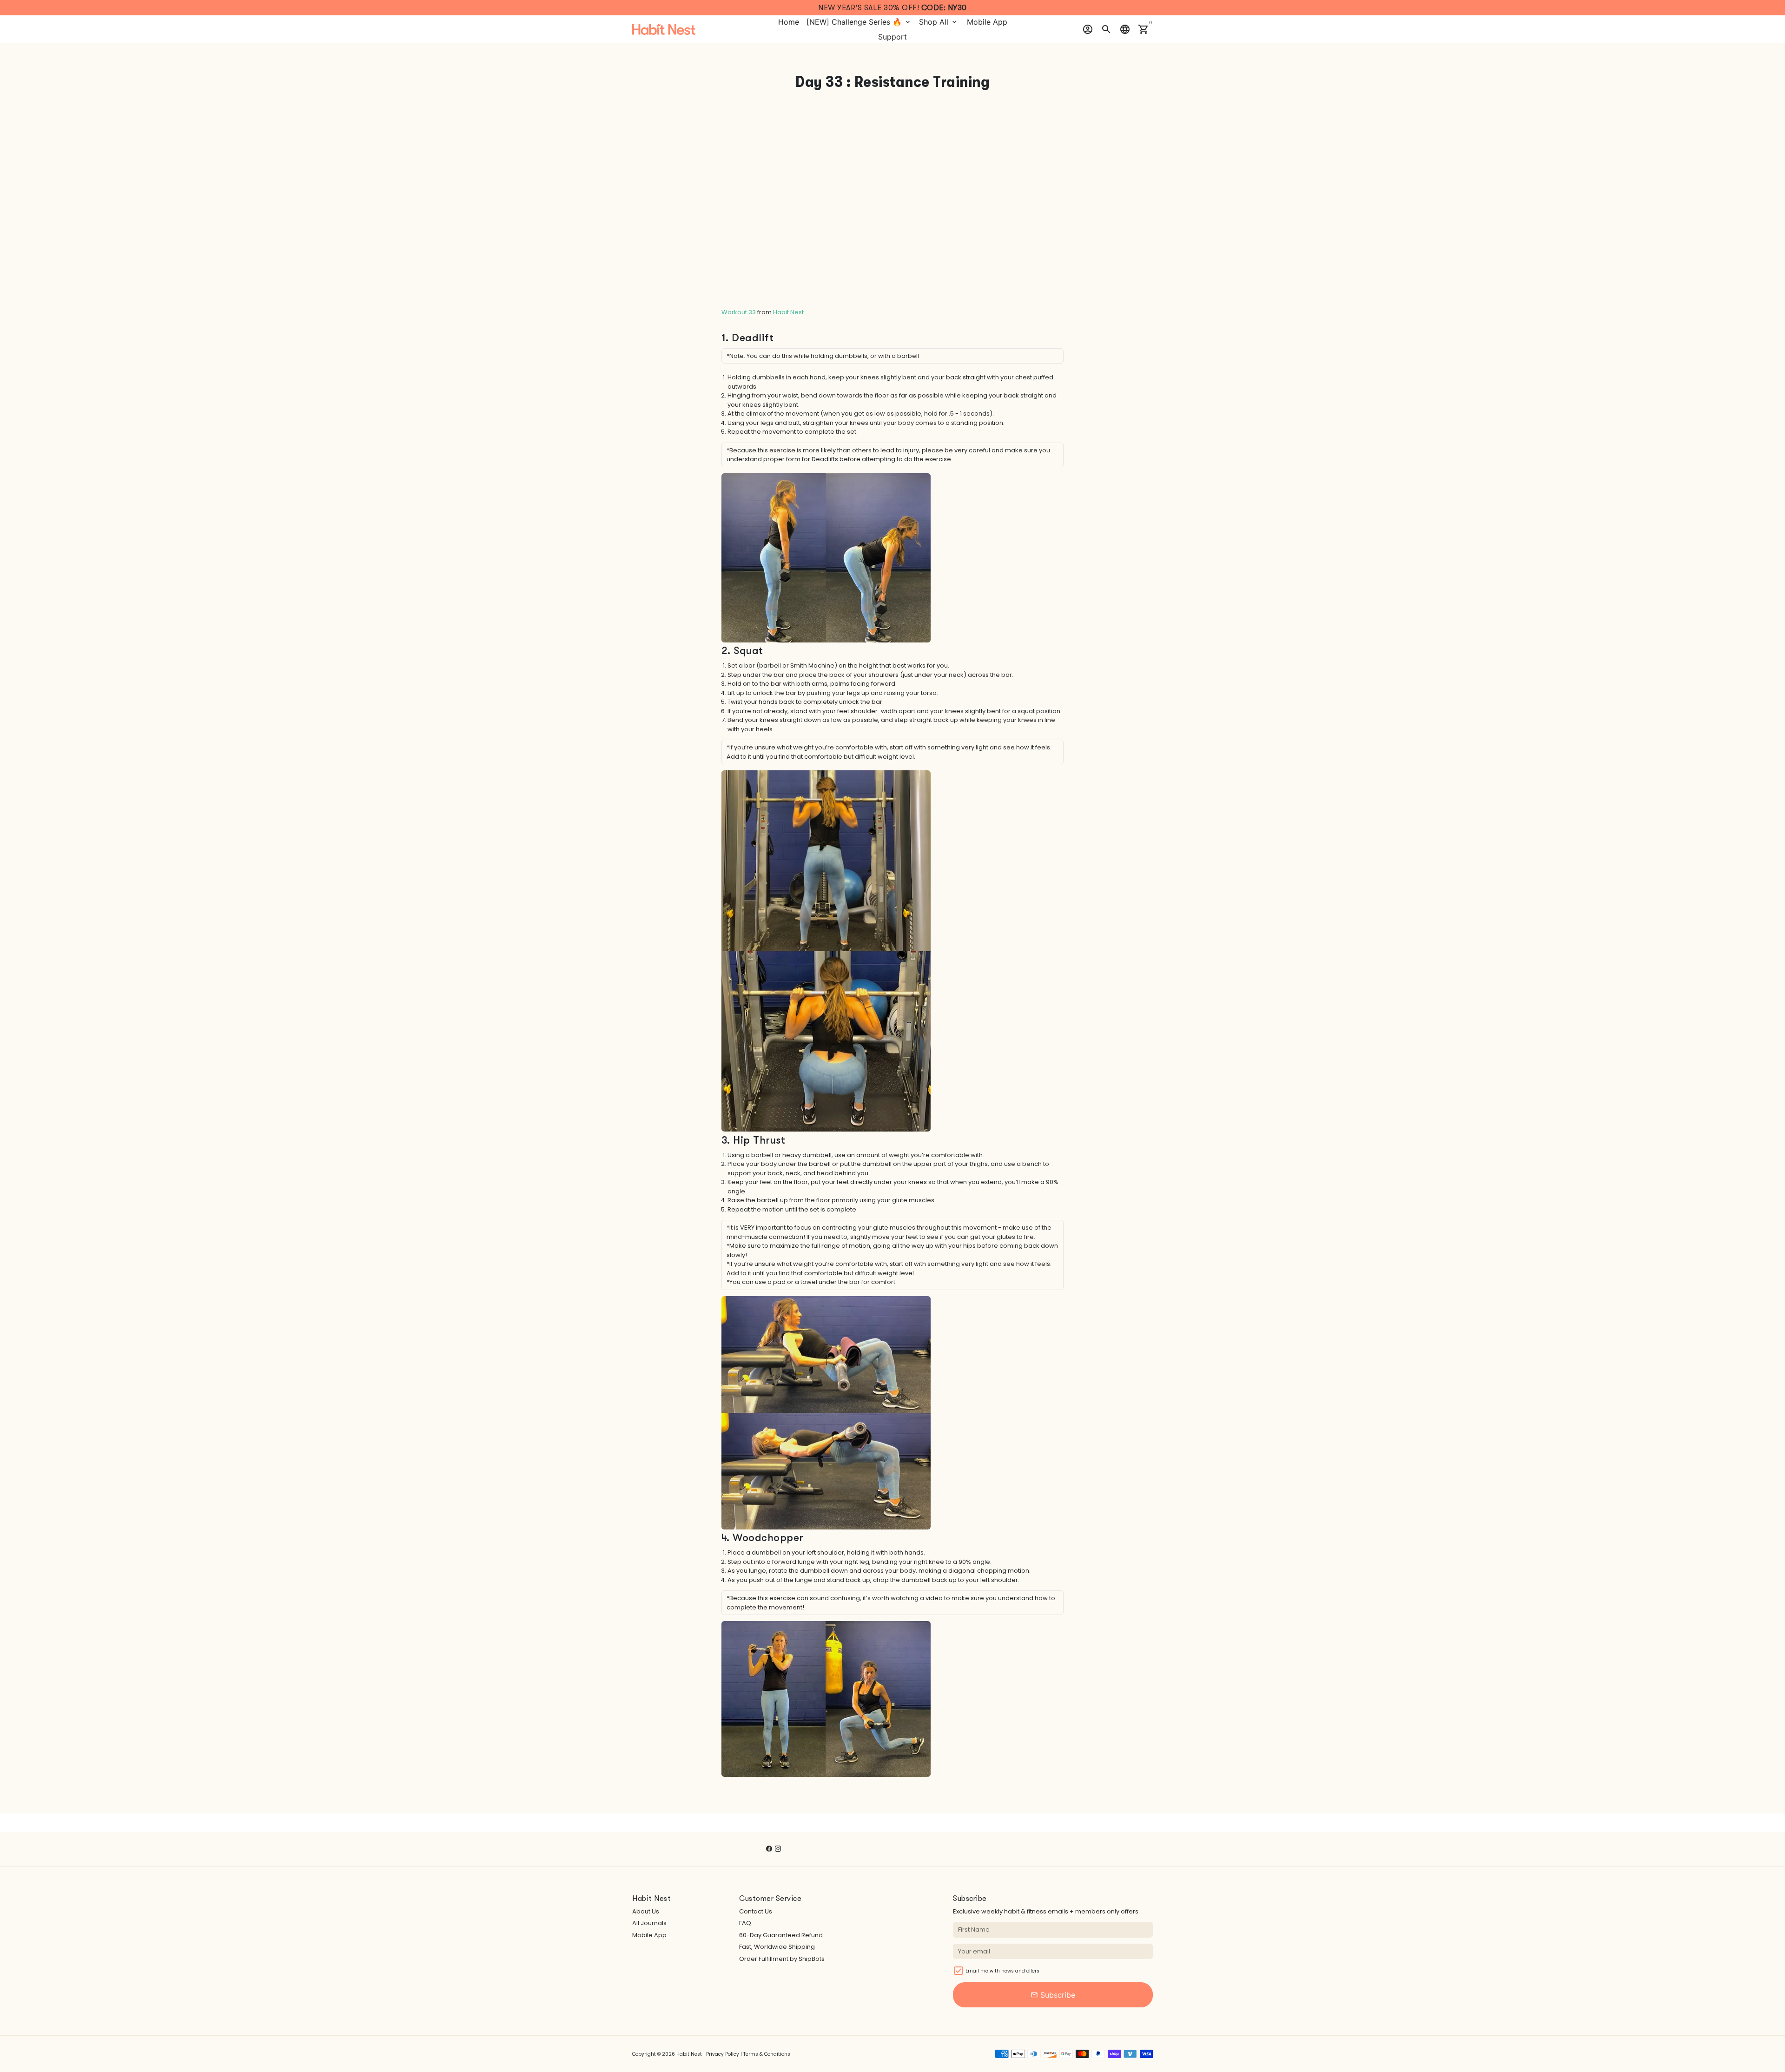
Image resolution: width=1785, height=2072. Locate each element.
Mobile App (987, 22)
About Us (646, 1911)
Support (892, 37)
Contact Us (756, 1911)
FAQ (745, 1923)
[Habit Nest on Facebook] (769, 1849)
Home (789, 22)
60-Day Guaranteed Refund (781, 1935)
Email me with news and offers (1002, 1971)
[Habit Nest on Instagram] (778, 1849)
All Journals (649, 1923)
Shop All (939, 22)
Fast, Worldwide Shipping (777, 1947)
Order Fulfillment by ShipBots (782, 1959)
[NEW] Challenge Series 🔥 (859, 22)
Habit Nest (788, 312)
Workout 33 (739, 312)
